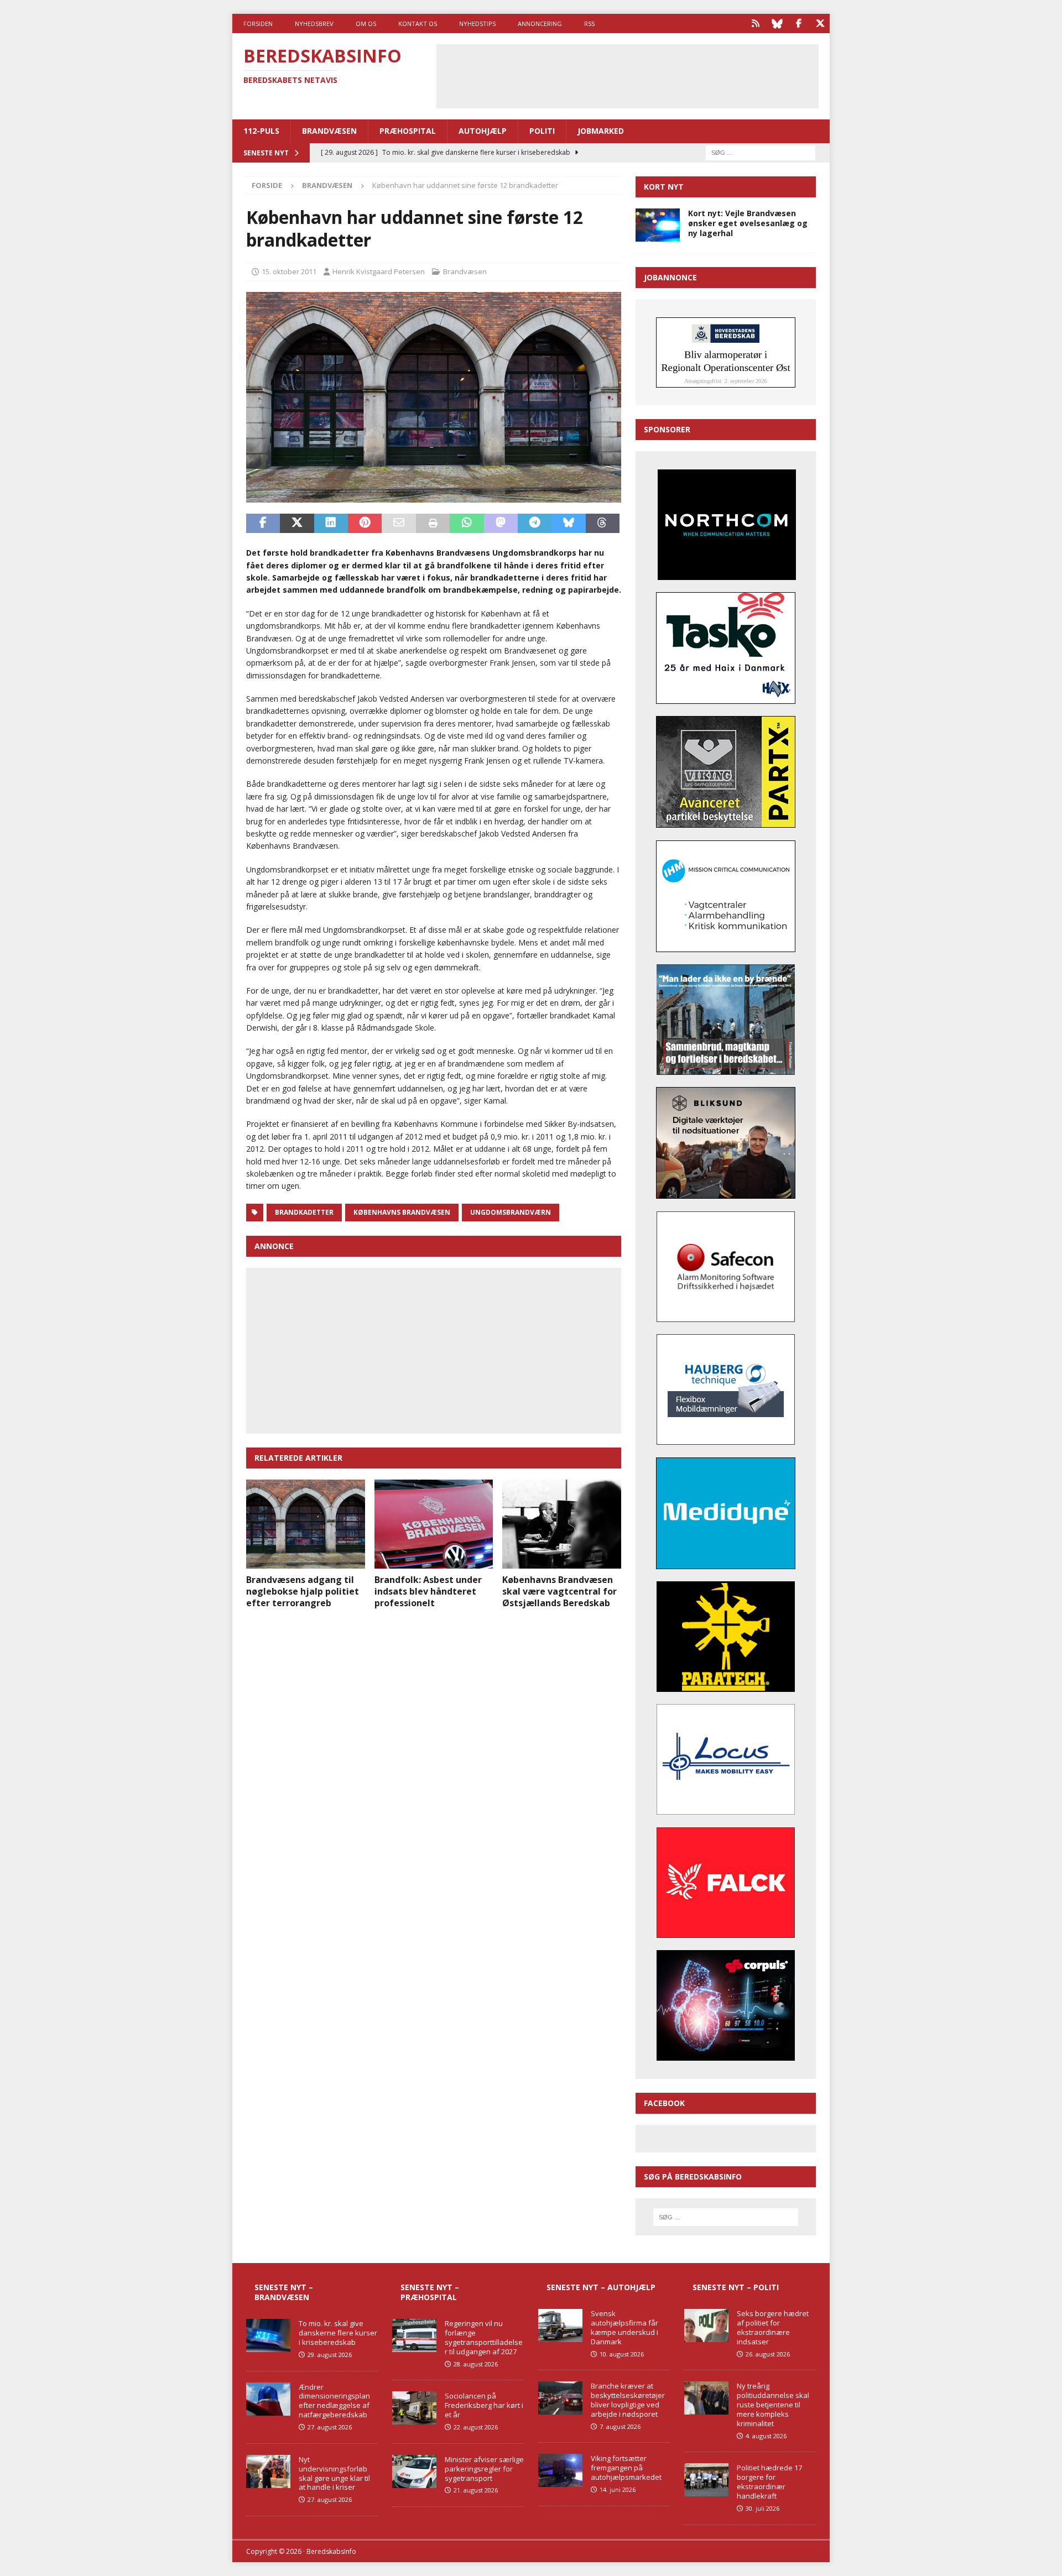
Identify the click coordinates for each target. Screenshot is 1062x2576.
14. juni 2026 (618, 2489)
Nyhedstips (477, 23)
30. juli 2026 (762, 2508)
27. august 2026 (330, 2427)
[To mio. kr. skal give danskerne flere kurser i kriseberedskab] (268, 2335)
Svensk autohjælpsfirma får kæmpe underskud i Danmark (624, 2327)
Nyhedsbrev (314, 23)
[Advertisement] (627, 75)
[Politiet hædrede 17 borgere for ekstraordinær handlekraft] (706, 2480)
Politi (542, 131)
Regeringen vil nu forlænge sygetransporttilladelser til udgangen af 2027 (484, 2337)
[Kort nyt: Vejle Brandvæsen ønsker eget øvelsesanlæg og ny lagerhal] (658, 225)
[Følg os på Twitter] (820, 23)
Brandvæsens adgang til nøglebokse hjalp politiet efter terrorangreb (303, 1591)
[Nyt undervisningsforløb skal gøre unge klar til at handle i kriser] (268, 2472)
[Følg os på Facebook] (798, 23)
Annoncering (540, 23)
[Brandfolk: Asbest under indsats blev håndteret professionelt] (434, 1524)
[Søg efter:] (761, 152)
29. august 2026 (330, 2355)
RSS (589, 23)
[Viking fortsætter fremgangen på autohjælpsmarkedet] (560, 2470)
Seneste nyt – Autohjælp (601, 2287)
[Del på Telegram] (535, 524)
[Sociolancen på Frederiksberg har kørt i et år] (414, 2408)
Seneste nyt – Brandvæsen (284, 2292)
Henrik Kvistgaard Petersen (379, 271)
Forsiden (258, 23)
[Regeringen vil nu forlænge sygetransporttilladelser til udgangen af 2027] (414, 2335)
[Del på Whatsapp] (467, 524)
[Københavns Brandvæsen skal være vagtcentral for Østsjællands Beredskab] (562, 1524)
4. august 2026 (766, 2436)
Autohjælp (483, 131)
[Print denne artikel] (433, 524)
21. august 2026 (476, 2490)
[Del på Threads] (603, 524)
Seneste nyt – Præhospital (430, 2292)
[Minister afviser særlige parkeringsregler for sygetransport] (414, 2472)
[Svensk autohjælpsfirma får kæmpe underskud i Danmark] (560, 2326)
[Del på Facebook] (263, 524)
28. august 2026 (476, 2364)
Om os (366, 23)
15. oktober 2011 (289, 271)
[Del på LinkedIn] (331, 524)
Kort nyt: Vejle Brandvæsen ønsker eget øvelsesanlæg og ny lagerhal (748, 223)
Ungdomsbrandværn (511, 1212)
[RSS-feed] (755, 23)
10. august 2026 (622, 2354)
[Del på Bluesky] (568, 524)
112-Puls (261, 131)
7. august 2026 (620, 2426)
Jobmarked (601, 131)
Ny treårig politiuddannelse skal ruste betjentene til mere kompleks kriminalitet (773, 2405)
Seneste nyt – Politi (736, 2287)
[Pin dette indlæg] (365, 524)
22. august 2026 (476, 2427)
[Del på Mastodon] (501, 524)
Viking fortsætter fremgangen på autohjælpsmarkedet (626, 2468)
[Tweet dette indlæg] (297, 524)
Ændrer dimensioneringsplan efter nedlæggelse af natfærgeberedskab (334, 2401)
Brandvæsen (329, 131)
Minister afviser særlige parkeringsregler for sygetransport (484, 2469)
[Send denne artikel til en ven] (399, 524)
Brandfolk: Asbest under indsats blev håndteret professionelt (428, 1591)
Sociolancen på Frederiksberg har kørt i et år (484, 2405)
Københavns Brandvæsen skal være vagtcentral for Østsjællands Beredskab (559, 1591)
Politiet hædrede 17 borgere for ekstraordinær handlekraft (769, 2482)
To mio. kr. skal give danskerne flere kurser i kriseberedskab (338, 2333)
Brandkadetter (304, 1212)
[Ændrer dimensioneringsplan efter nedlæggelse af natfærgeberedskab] (268, 2399)
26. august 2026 (768, 2354)
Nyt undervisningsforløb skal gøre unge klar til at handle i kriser (334, 2473)
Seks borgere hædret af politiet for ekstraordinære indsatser (773, 2327)
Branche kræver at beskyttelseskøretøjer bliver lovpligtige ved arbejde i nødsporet (628, 2400)
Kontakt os (418, 23)
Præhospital (408, 131)
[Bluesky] (777, 23)
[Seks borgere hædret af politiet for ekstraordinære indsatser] (706, 2326)
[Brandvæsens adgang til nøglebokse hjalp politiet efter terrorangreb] (306, 1524)
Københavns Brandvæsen (402, 1212)
